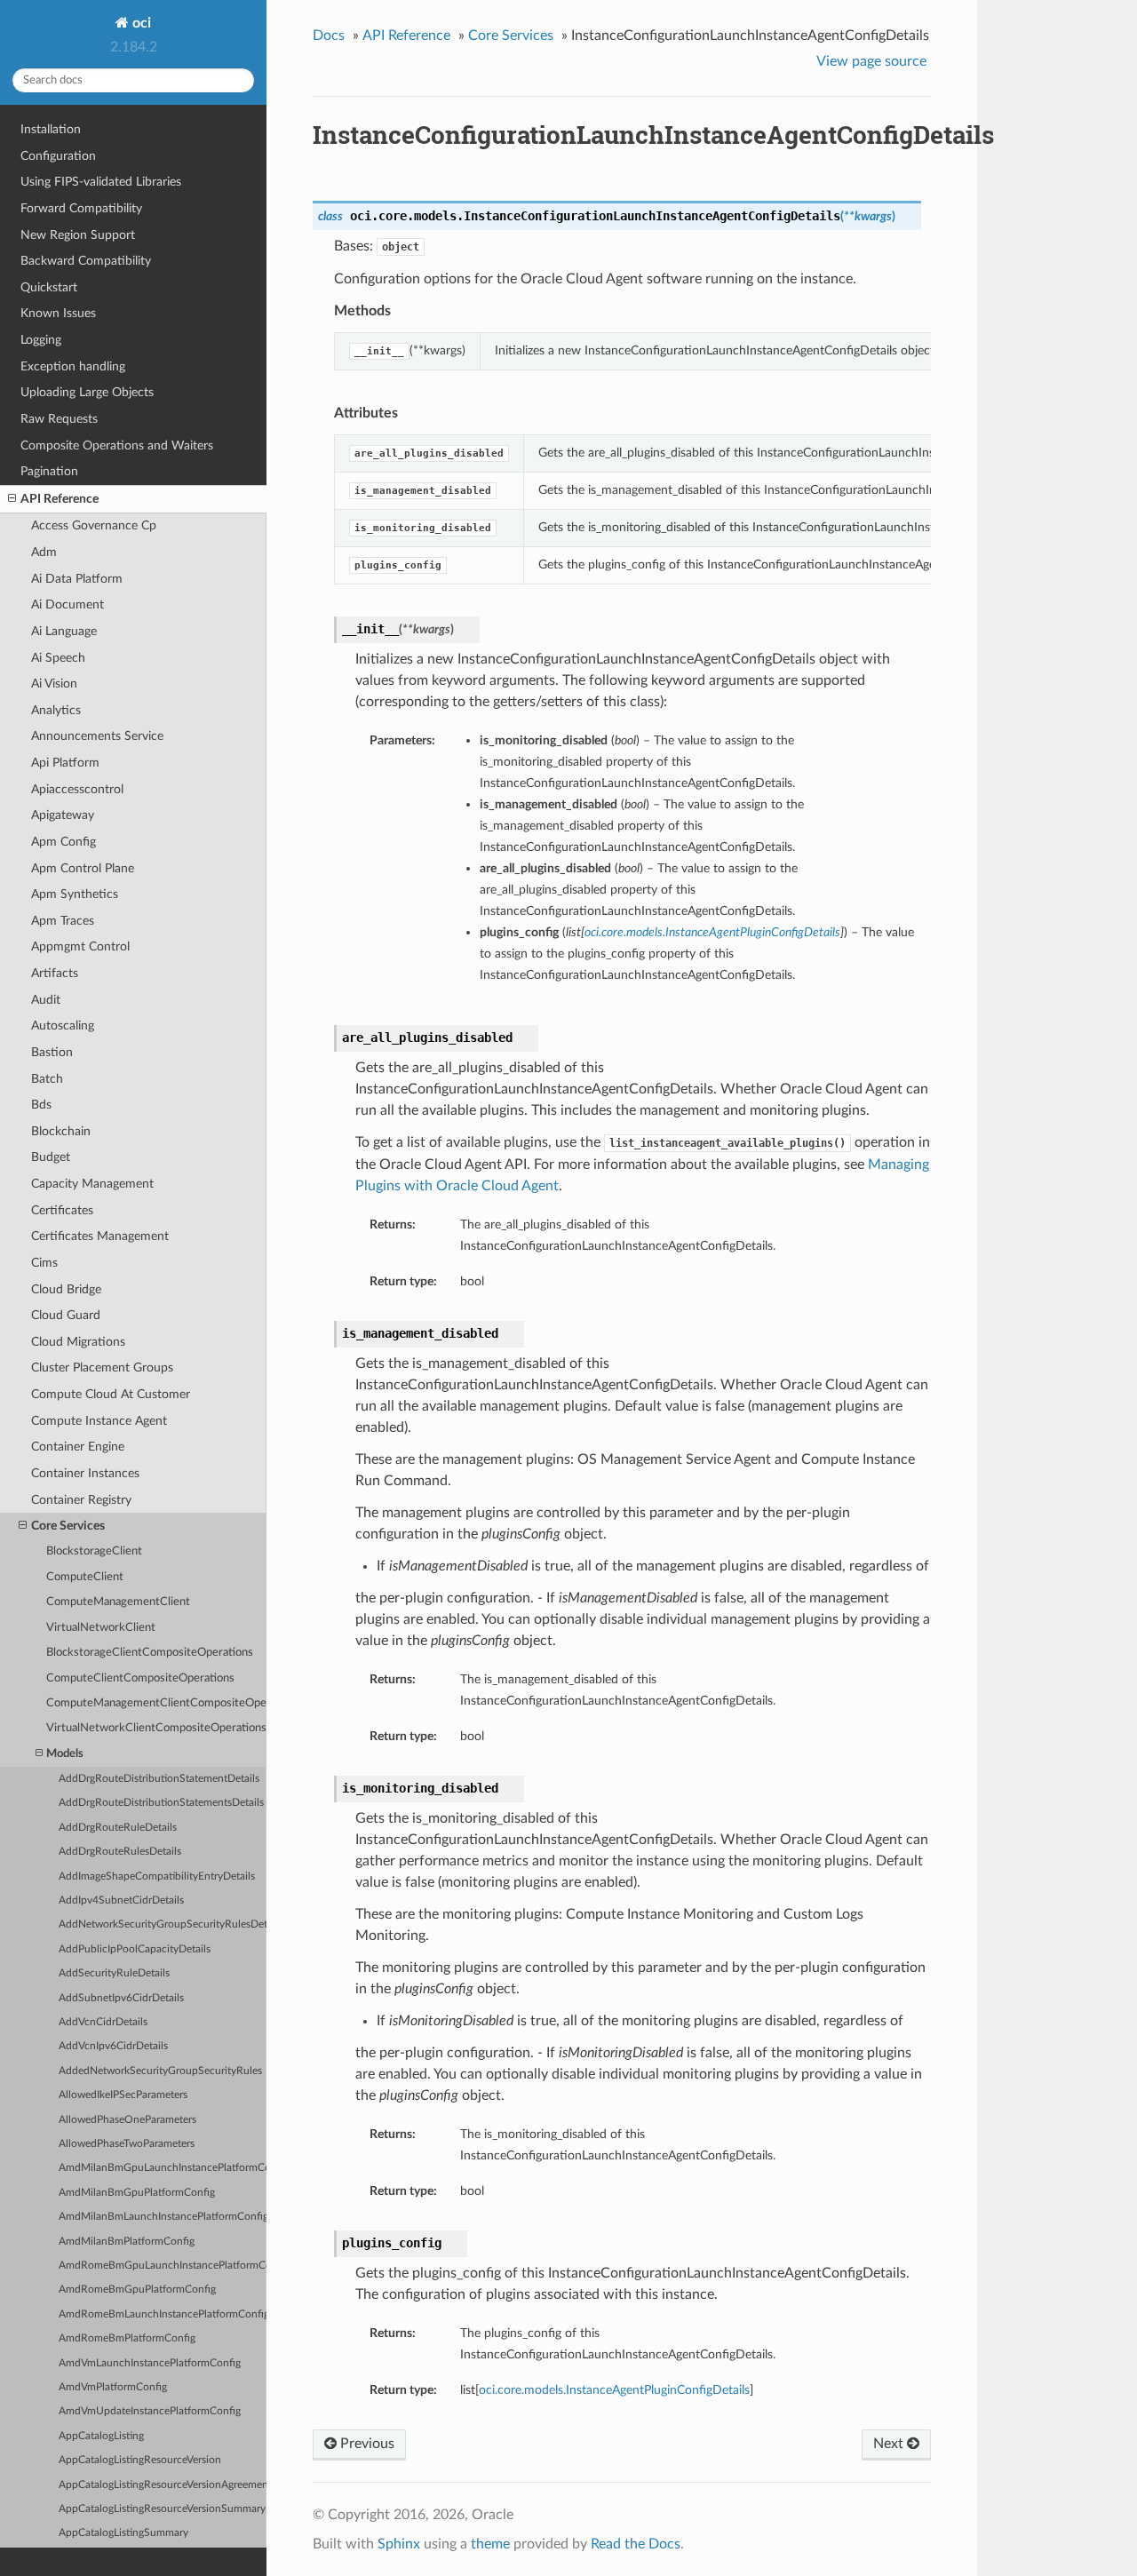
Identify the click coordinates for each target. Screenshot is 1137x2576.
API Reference (60, 499)
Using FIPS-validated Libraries (101, 182)
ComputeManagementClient (118, 1602)
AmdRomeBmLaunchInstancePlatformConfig (163, 2314)
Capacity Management (92, 1184)
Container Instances (85, 1473)
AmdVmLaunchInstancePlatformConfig (150, 2363)
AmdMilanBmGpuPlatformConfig (137, 2193)
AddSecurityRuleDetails (114, 1973)
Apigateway (63, 815)
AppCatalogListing (101, 2436)
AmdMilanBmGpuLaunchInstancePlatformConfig (163, 2168)
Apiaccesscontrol (77, 789)
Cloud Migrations (78, 1342)
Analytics (56, 710)
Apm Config (64, 842)
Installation (51, 129)
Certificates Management (100, 1236)
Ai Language (64, 631)
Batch (47, 1079)
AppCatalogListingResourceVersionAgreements (163, 2485)
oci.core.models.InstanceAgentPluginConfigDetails (614, 2390)
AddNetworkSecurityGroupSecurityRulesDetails (163, 1924)
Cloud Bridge (66, 1289)
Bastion (52, 1052)
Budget (51, 1157)
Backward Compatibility (86, 261)
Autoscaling (63, 1026)
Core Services (68, 1526)
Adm (44, 552)
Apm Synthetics (75, 894)
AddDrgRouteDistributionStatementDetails (159, 1779)
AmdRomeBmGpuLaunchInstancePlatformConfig (163, 2266)
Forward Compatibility (81, 208)
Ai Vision (54, 684)
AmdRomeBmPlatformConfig (127, 2338)
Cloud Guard (66, 1315)
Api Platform (65, 763)
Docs (329, 36)
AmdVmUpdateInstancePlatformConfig (150, 2411)
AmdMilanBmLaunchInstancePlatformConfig (163, 2217)
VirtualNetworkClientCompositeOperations (156, 1728)
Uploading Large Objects (87, 392)
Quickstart (49, 287)
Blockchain (61, 1131)
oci (140, 23)
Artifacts (55, 973)
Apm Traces (63, 921)
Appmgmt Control (80, 946)
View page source (871, 61)
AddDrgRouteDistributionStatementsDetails (161, 1803)
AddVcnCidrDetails (103, 2022)
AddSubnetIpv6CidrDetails (121, 1998)
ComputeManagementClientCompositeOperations (156, 1703)
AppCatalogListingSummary (123, 2533)
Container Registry (81, 1500)
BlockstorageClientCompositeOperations (150, 1653)
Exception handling (73, 366)
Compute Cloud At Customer (111, 1394)
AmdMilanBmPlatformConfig (127, 2242)
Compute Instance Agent (99, 1421)
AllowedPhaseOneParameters (127, 2120)
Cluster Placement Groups (102, 1368)
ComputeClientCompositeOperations (140, 1678)
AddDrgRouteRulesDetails (120, 1852)
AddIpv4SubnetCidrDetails (121, 1900)
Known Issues (58, 313)
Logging (41, 340)
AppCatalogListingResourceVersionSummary (162, 2509)
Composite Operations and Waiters (117, 445)
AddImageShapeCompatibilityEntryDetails (157, 1876)
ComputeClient (85, 1577)
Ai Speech (58, 658)
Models (65, 1754)
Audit (46, 1000)
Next (890, 2444)
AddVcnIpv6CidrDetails (113, 2046)
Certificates (62, 1210)
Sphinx (399, 2544)
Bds (41, 1105)
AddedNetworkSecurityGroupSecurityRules (160, 2071)
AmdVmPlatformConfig (113, 2387)
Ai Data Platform (77, 579)
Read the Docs (636, 2544)
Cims (44, 1263)
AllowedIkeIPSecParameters (123, 2095)
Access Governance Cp (94, 525)
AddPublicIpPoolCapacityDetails (135, 1949)
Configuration (58, 156)
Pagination (49, 471)
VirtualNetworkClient (101, 1628)
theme (490, 2544)
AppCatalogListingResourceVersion (140, 2460)
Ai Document (68, 604)
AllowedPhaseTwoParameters (127, 2144)
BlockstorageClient (94, 1551)
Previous (366, 2444)
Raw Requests (59, 419)
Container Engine (78, 1447)
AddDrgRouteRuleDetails (118, 1828)
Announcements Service (97, 736)
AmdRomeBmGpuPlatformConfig (137, 2290)
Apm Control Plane (83, 868)
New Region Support (78, 235)
